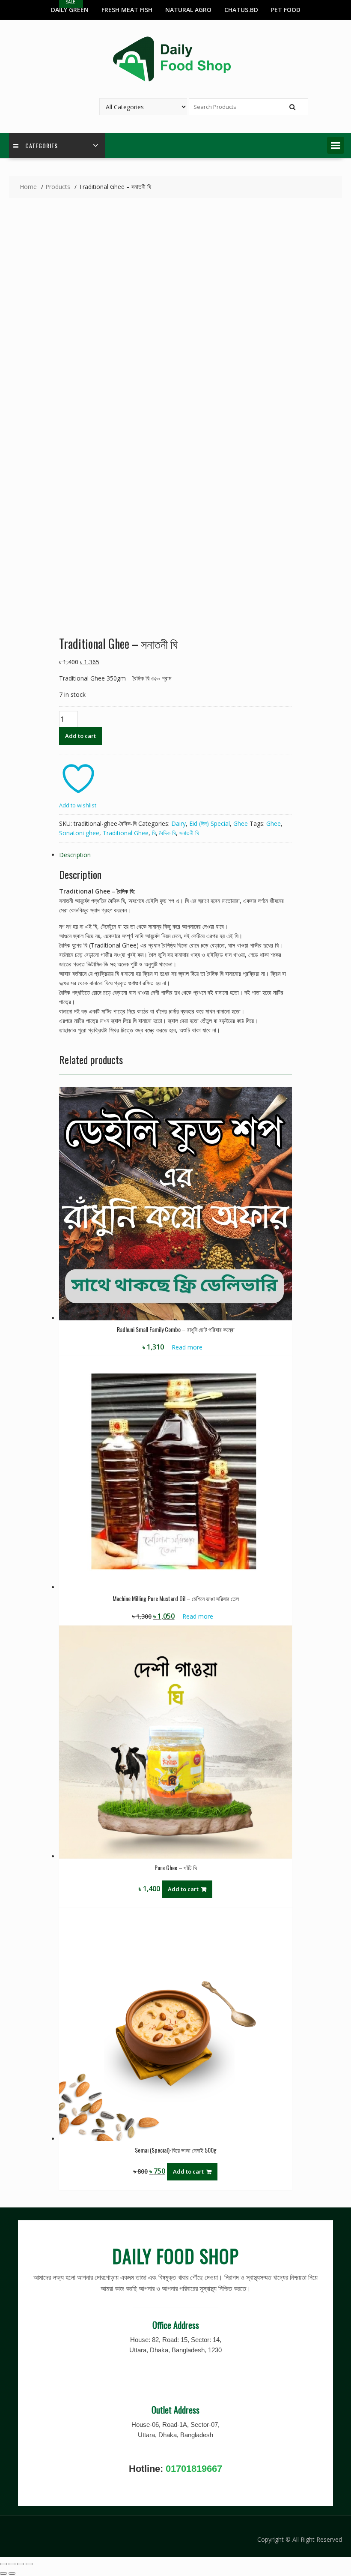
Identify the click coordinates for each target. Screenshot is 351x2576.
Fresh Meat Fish (127, 10)
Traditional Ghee (126, 833)
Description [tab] (75, 855)
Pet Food (286, 10)
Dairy (178, 823)
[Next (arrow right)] (12, 2573)
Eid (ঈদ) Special (210, 823)
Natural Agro (188, 10)
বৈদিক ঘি (168, 833)
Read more (187, 1347)
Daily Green (70, 10)
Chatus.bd (241, 10)
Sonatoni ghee (79, 833)
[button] (336, 145)
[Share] (21, 2564)
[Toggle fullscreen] (12, 2564)
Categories (42, 145)
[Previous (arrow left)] (3, 2573)
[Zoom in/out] (3, 2564)
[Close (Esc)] (29, 2564)
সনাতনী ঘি (189, 833)
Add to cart (80, 736)
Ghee (241, 823)
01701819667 (194, 2469)
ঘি (154, 833)
